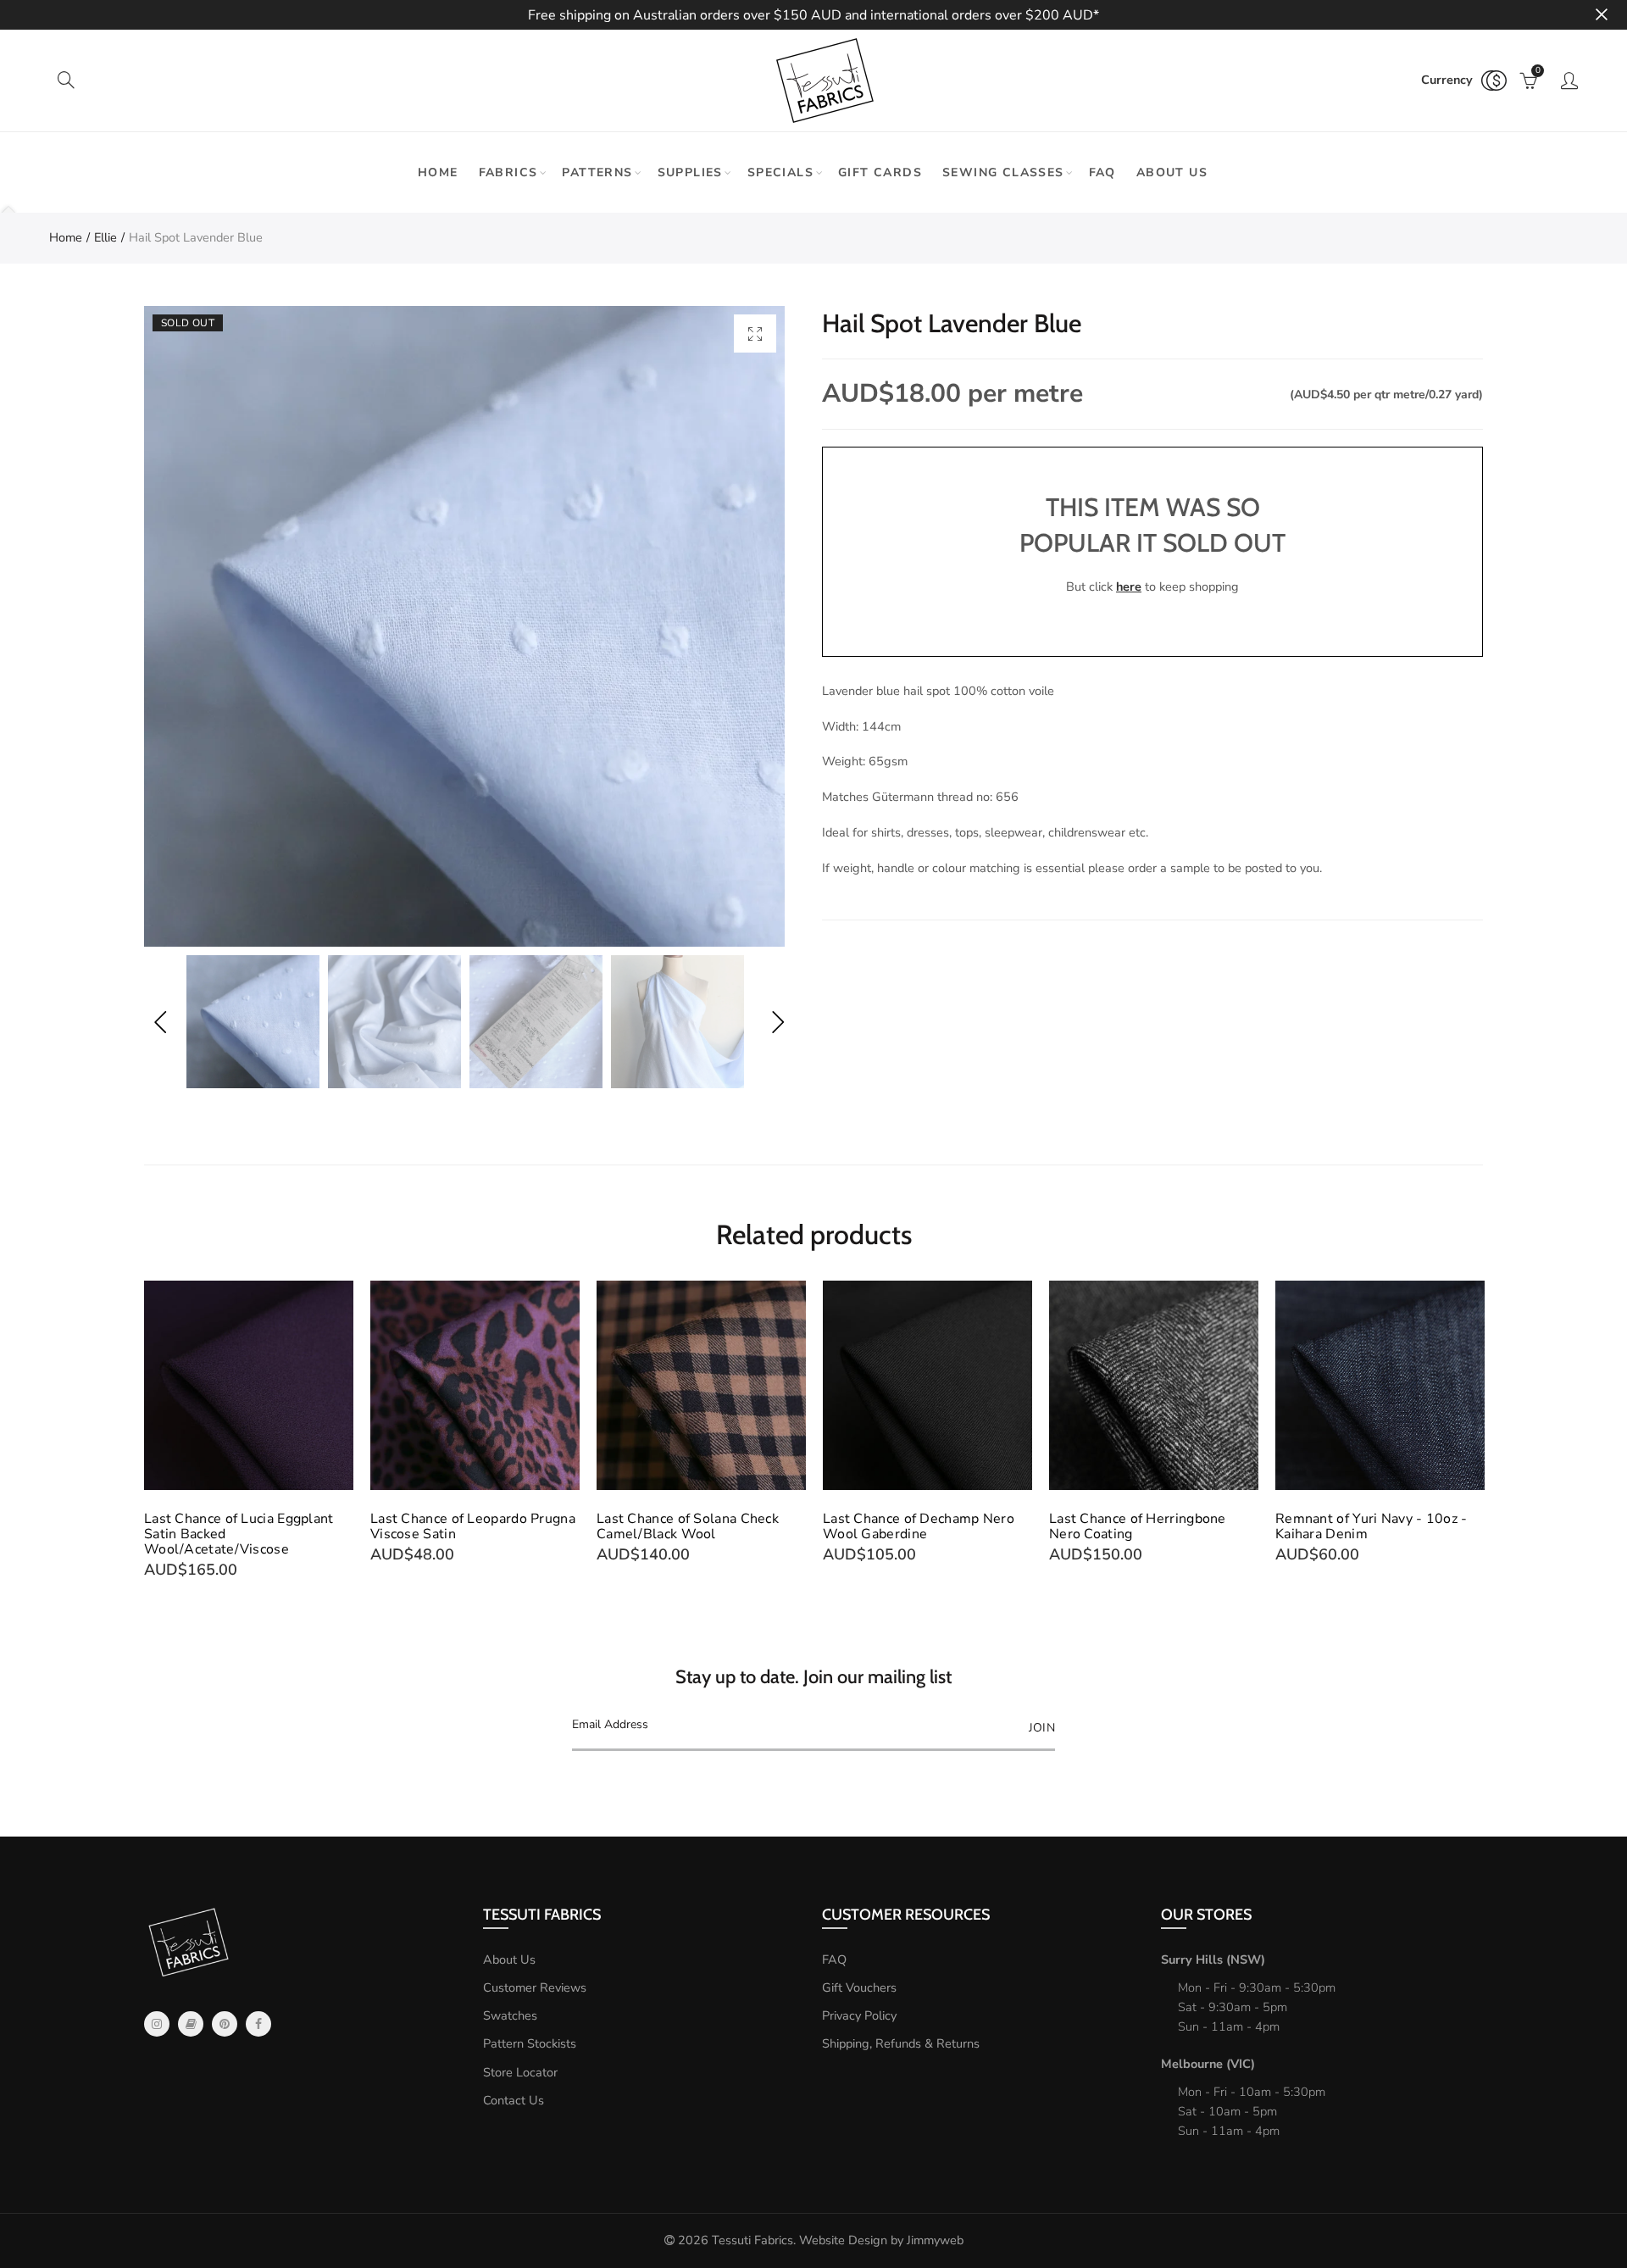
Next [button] (777, 1022)
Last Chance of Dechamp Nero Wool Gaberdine (919, 1526)
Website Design (843, 2240)
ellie (106, 237)
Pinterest (225, 2024)
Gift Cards (880, 172)
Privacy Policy (859, 2015)
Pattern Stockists (530, 2043)
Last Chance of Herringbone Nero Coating (1138, 1526)
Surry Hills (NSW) (1213, 1959)
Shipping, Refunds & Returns (901, 2043)
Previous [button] (160, 1022)
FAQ (1102, 172)
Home (438, 172)
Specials (780, 172)
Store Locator (520, 2072)
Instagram (157, 2024)
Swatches (510, 2015)
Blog (191, 2024)
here (1129, 586)
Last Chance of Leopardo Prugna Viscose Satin (473, 1526)
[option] (464, 626)
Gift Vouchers (859, 1987)
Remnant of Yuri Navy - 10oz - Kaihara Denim (1372, 1526)
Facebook (258, 2024)
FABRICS (508, 172)
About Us (509, 1959)
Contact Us (514, 2100)
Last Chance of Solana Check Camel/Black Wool (688, 1526)
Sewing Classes (1003, 172)
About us (1172, 172)
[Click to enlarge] (755, 334)
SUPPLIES (690, 172)
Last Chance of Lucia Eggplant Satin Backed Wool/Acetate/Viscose (239, 1534)
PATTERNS (597, 172)
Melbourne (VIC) (1208, 2064)
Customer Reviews (535, 1987)
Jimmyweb (935, 2240)
